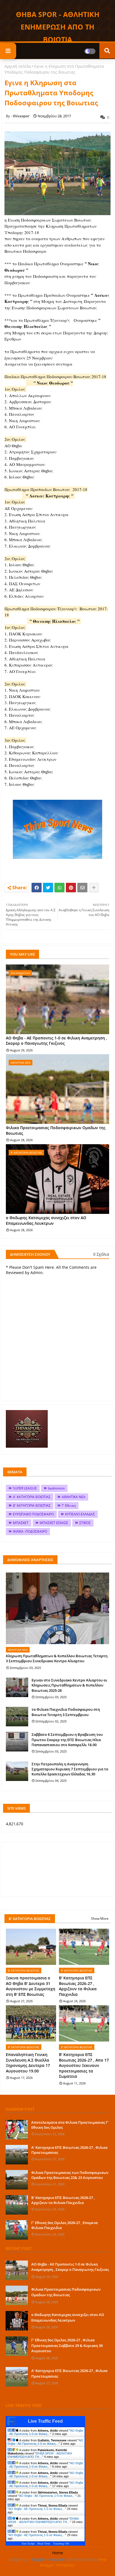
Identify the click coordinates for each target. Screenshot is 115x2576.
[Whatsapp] (59, 888)
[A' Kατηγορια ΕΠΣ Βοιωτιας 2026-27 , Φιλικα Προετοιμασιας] (17, 2155)
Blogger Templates (48, 2559)
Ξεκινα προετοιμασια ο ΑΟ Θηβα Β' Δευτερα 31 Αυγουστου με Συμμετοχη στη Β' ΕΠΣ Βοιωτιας (31, 1986)
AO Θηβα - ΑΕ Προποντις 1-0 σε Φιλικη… (45, 2432)
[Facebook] (37, 888)
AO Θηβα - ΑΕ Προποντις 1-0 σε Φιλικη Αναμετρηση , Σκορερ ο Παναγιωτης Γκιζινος (57, 1041)
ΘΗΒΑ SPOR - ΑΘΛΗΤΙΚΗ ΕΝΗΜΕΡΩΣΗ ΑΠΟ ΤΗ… (40, 2455)
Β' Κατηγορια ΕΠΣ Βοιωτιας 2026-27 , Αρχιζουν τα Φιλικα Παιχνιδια (78, 1986)
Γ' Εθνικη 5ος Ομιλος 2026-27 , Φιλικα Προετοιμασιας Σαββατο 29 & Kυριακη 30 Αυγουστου (67, 2345)
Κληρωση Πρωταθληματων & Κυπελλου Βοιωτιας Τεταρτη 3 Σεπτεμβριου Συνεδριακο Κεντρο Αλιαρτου (57, 1658)
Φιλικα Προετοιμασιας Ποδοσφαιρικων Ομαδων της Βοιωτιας (56, 1130)
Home (58, 2553)
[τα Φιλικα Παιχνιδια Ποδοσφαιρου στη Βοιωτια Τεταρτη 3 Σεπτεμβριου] (17, 1717)
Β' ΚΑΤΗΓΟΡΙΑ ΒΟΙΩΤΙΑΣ (32, 1505)
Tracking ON (61, 2544)
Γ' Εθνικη (69, 1505)
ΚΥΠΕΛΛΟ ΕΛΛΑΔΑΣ (80, 1514)
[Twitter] (48, 888)
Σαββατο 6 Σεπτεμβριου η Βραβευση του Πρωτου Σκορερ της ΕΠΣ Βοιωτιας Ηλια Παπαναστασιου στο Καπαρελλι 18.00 (67, 1739)
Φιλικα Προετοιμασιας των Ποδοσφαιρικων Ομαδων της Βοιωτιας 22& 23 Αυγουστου (70, 2175)
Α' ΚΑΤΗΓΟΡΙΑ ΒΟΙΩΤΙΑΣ (32, 1497)
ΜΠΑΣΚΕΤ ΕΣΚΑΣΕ (54, 1523)
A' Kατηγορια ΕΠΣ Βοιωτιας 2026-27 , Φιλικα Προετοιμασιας (69, 2150)
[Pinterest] (71, 888)
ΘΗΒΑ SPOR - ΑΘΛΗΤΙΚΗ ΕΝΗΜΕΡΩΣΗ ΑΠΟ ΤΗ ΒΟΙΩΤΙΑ (58, 27)
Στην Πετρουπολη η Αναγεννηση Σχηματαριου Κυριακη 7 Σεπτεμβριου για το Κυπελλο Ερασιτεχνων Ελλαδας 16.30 (70, 1769)
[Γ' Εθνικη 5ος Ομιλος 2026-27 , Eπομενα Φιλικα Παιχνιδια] (17, 2230)
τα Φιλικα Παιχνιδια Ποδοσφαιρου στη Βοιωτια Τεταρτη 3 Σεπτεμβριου (66, 1712)
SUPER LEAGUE (25, 1488)
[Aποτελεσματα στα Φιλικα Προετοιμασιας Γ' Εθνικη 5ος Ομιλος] (17, 2130)
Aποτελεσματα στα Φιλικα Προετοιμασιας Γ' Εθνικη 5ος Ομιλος (70, 2125)
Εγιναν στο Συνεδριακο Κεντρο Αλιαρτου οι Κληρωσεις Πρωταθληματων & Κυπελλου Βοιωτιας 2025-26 (69, 1685)
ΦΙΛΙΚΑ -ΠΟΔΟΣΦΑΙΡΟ (30, 1531)
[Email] (82, 888)
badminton (56, 1488)
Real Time (44, 2544)
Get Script (28, 2544)
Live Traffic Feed (45, 2421)
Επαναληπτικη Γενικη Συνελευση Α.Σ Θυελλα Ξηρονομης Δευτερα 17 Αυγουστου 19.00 (28, 2063)
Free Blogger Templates (73, 2562)
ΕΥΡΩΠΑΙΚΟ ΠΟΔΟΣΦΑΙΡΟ (33, 1514)
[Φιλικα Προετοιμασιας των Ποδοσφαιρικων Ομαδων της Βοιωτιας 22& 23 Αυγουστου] (17, 2180)
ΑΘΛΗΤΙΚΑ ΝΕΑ (74, 1497)
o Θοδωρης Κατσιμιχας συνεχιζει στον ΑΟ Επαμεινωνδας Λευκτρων (46, 1220)
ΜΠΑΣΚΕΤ (21, 1523)
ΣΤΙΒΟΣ (85, 1523)
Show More (100, 1918)
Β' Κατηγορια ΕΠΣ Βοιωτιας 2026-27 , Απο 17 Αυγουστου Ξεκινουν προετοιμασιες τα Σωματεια (84, 2065)
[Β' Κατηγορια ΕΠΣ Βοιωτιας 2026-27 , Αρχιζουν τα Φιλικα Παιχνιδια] (17, 2205)
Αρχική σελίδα (18, 66)
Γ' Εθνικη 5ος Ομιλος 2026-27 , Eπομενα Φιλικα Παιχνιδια (64, 2225)
